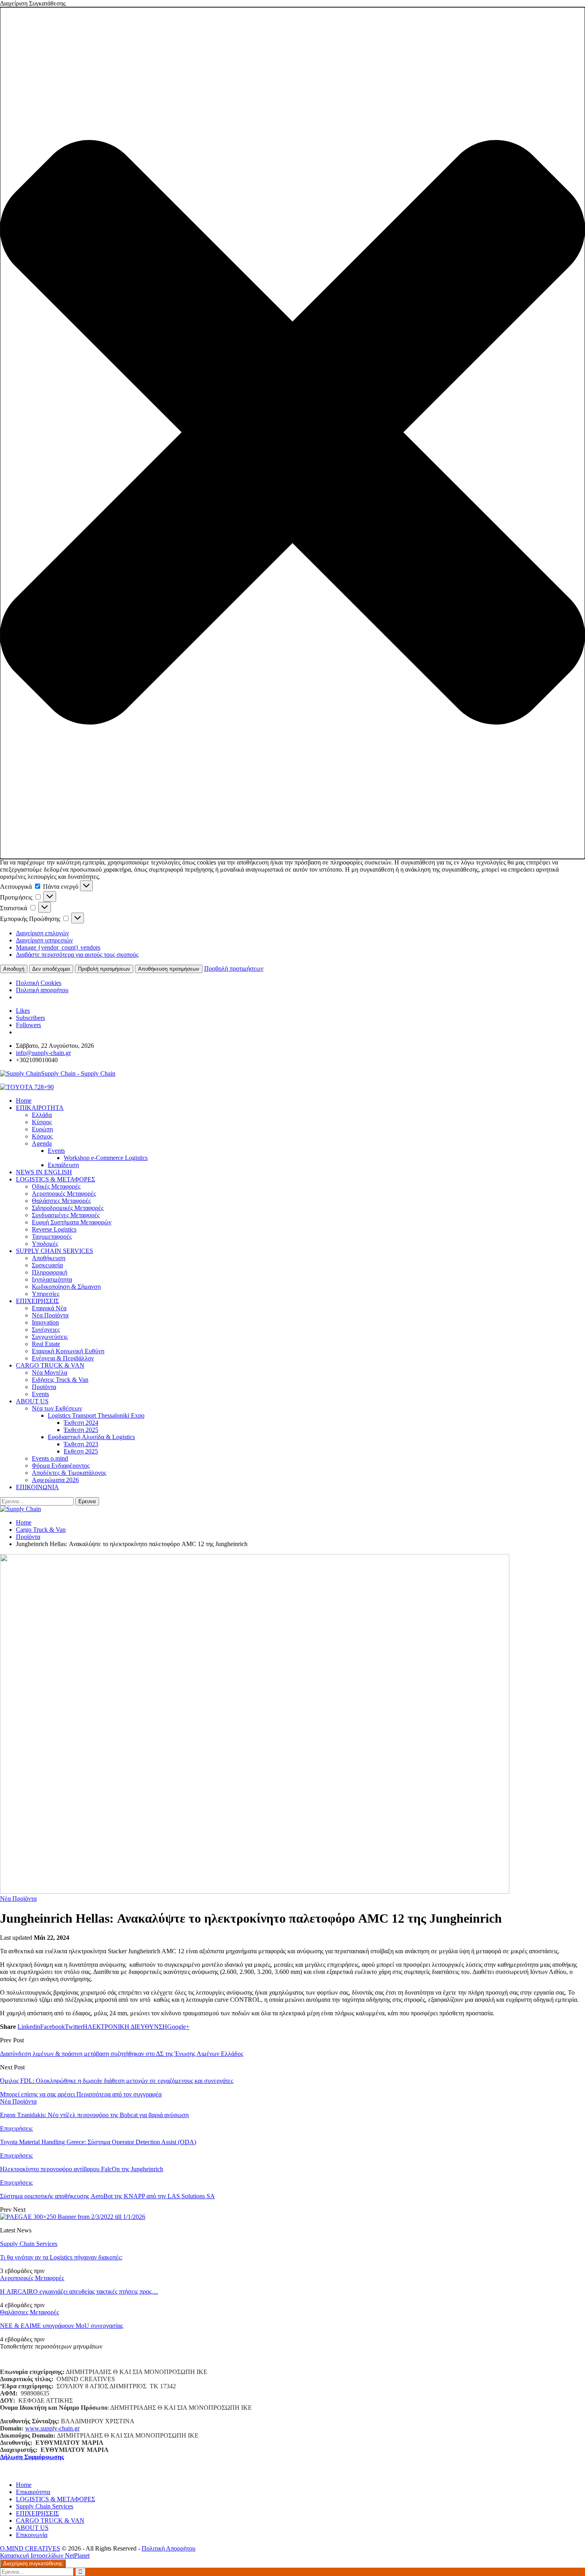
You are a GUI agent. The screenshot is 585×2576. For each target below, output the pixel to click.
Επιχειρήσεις (16, 2128)
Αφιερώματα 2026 (55, 1480)
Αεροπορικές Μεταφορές (64, 1194)
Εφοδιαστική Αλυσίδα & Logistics (91, 1437)
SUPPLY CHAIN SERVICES (55, 1251)
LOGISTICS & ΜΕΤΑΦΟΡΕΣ (56, 1179)
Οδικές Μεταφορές (56, 1186)
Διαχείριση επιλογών (42, 933)
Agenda (42, 1143)
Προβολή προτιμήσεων (104, 969)
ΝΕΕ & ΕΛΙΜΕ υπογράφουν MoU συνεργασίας (61, 2326)
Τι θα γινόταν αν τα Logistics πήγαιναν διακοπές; (61, 2257)
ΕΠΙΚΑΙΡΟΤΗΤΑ (40, 1108)
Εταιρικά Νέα (49, 1308)
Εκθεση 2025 (81, 1451)
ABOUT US (32, 1401)
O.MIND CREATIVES (30, 2548)
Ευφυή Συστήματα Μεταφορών (72, 1222)
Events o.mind (50, 1458)
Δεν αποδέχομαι (51, 969)
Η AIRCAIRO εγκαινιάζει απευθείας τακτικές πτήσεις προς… (79, 2291)
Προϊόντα (44, 1387)
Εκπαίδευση (63, 1165)
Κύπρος (42, 1122)
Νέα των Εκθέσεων (57, 1408)
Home (24, 2485)
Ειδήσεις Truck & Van (60, 1380)
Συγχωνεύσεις (50, 1337)
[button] (292, 433)
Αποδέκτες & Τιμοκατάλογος (69, 1473)
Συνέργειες (46, 1330)
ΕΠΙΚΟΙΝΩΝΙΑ (37, 1487)
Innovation (45, 1322)
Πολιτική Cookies (39, 983)
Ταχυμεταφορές (52, 1237)
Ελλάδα (42, 1115)
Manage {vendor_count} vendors (58, 947)
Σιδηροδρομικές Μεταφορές (68, 1208)
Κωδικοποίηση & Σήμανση (66, 1287)
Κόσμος (42, 1136)
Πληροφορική (50, 1272)
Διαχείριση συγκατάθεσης (33, 2563)
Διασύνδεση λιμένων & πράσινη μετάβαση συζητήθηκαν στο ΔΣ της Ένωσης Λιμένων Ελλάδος (122, 2054)
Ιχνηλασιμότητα (52, 1279)
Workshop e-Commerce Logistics (106, 1158)
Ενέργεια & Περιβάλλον (63, 1358)
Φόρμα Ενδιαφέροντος (61, 1466)
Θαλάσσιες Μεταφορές (61, 1201)
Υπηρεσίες (46, 1294)
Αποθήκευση (49, 1258)
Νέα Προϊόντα (50, 1315)
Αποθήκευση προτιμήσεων (169, 969)
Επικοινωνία (32, 2535)
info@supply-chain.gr (43, 1053)
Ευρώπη (42, 1129)
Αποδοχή (14, 969)
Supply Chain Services (29, 2244)
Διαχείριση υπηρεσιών (44, 940)
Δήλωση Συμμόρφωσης (32, 2457)
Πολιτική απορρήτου (42, 990)
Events (56, 1151)
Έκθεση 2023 (81, 1444)
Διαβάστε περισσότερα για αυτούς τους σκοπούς (77, 955)
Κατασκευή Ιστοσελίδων (32, 2556)
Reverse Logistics (54, 1229)
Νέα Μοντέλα (50, 1373)
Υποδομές (45, 1244)
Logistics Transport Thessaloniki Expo (96, 1415)
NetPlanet (77, 2556)
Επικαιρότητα (33, 2492)
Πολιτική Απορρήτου (169, 2548)
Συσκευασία (47, 1265)
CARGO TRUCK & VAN (50, 1365)
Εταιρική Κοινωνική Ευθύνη (68, 1351)
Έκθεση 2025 (81, 1430)
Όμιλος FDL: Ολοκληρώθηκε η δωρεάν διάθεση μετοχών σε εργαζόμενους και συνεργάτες (117, 2081)
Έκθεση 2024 (81, 1423)
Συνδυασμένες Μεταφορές (66, 1215)
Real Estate (46, 1344)
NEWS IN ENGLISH (44, 1172)
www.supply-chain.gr (52, 2428)
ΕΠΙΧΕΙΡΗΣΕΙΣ (37, 1301)
